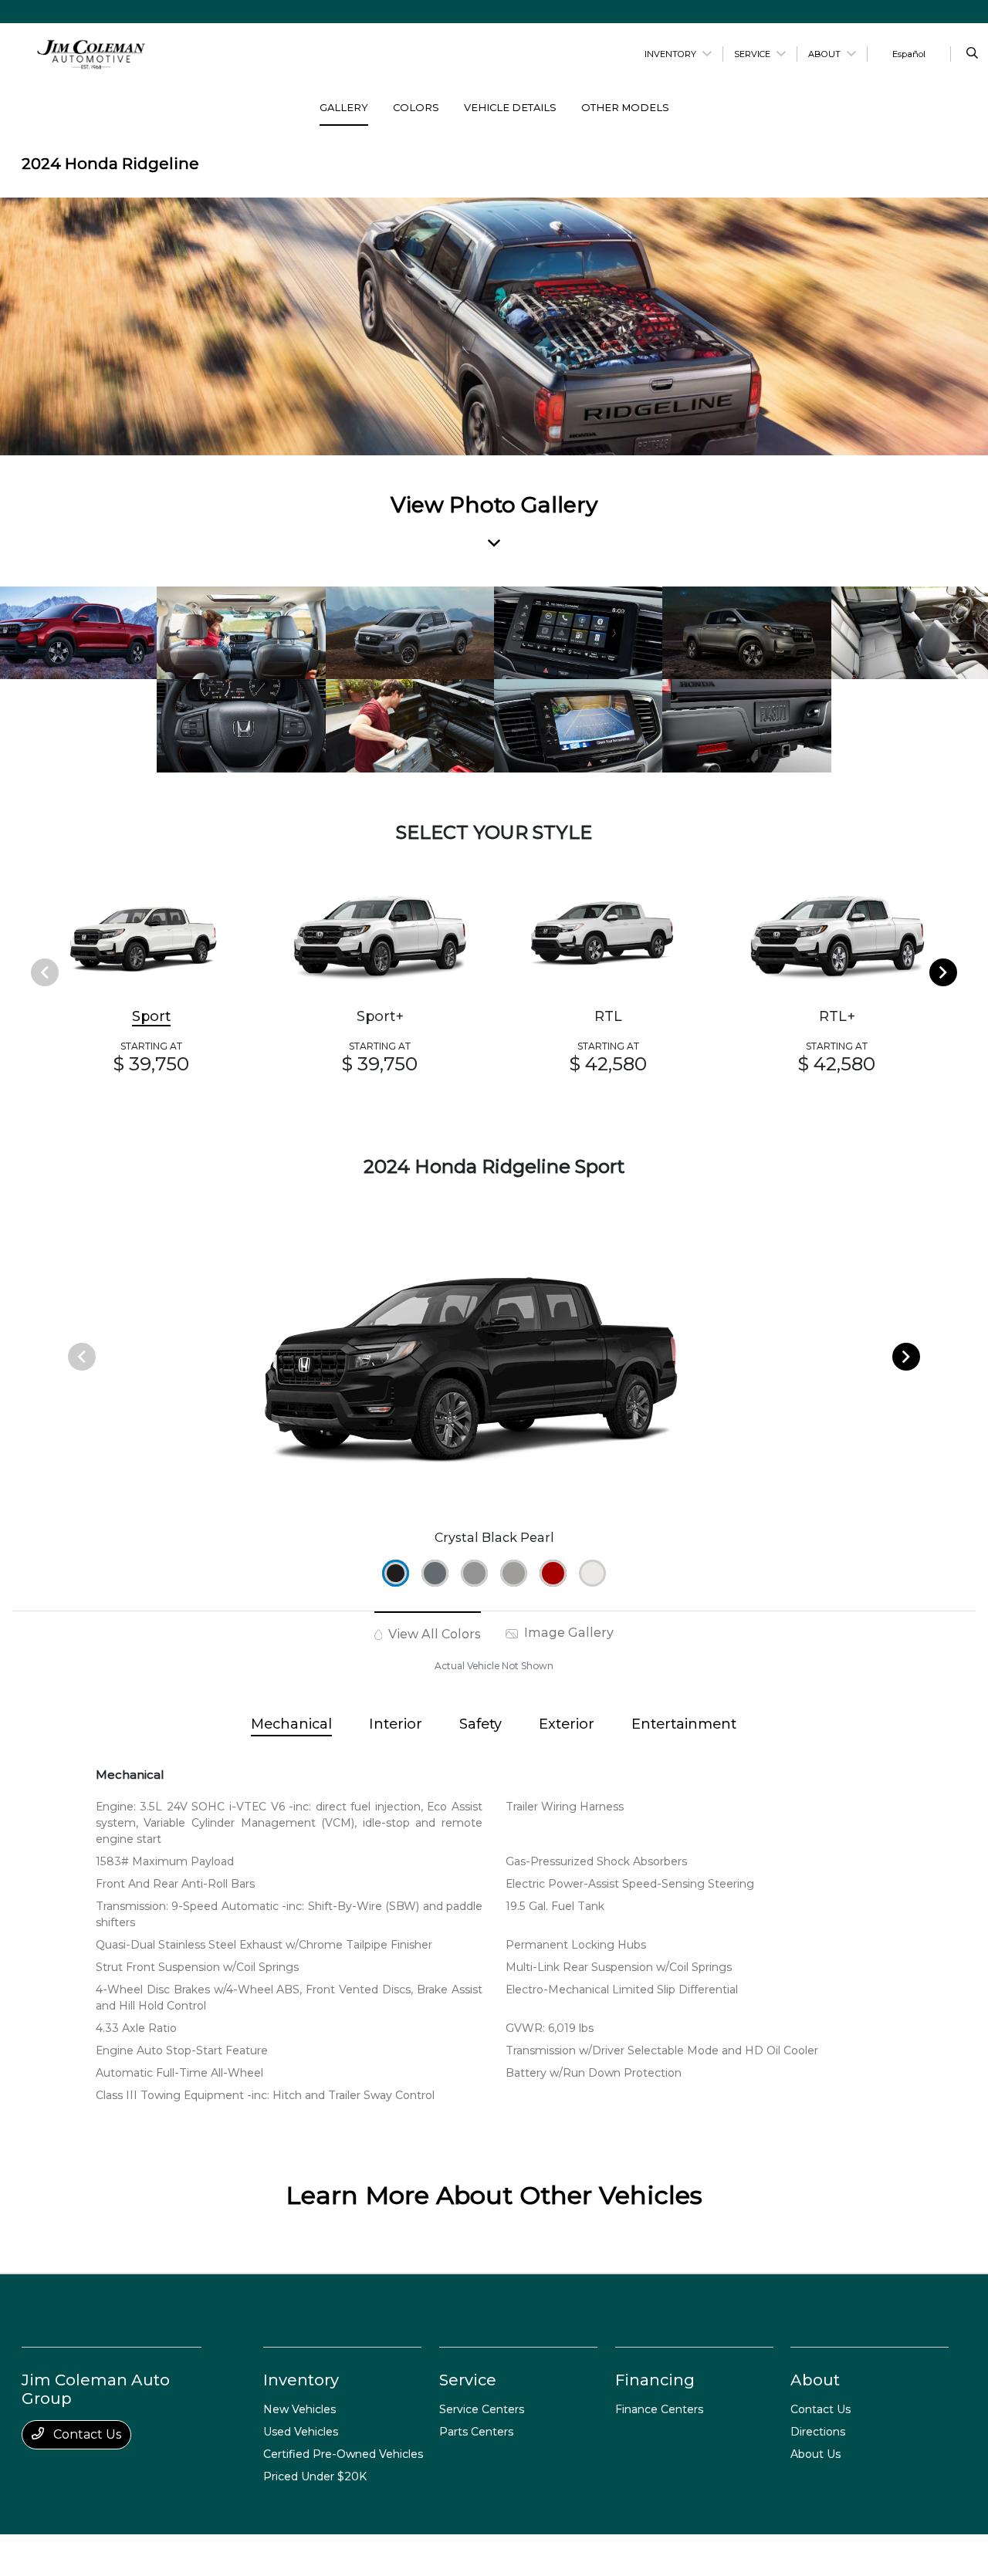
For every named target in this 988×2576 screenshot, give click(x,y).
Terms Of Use (249, 2555)
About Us (815, 2454)
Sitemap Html (362, 2555)
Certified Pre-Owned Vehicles (343, 2454)
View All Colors (433, 1634)
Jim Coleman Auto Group (81, 2555)
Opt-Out (478, 2555)
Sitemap (305, 2555)
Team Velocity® (749, 2556)
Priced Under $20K (315, 2476)
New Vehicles (299, 2409)
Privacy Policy (179, 2555)
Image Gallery (567, 1633)
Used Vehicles (301, 2432)
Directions (818, 2432)
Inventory (301, 2380)
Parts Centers (476, 2432)
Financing (655, 2380)
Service (468, 2380)
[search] (972, 54)
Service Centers (482, 2409)
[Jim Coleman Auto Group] (91, 53)
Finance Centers (659, 2409)
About (815, 2380)
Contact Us (86, 2434)
